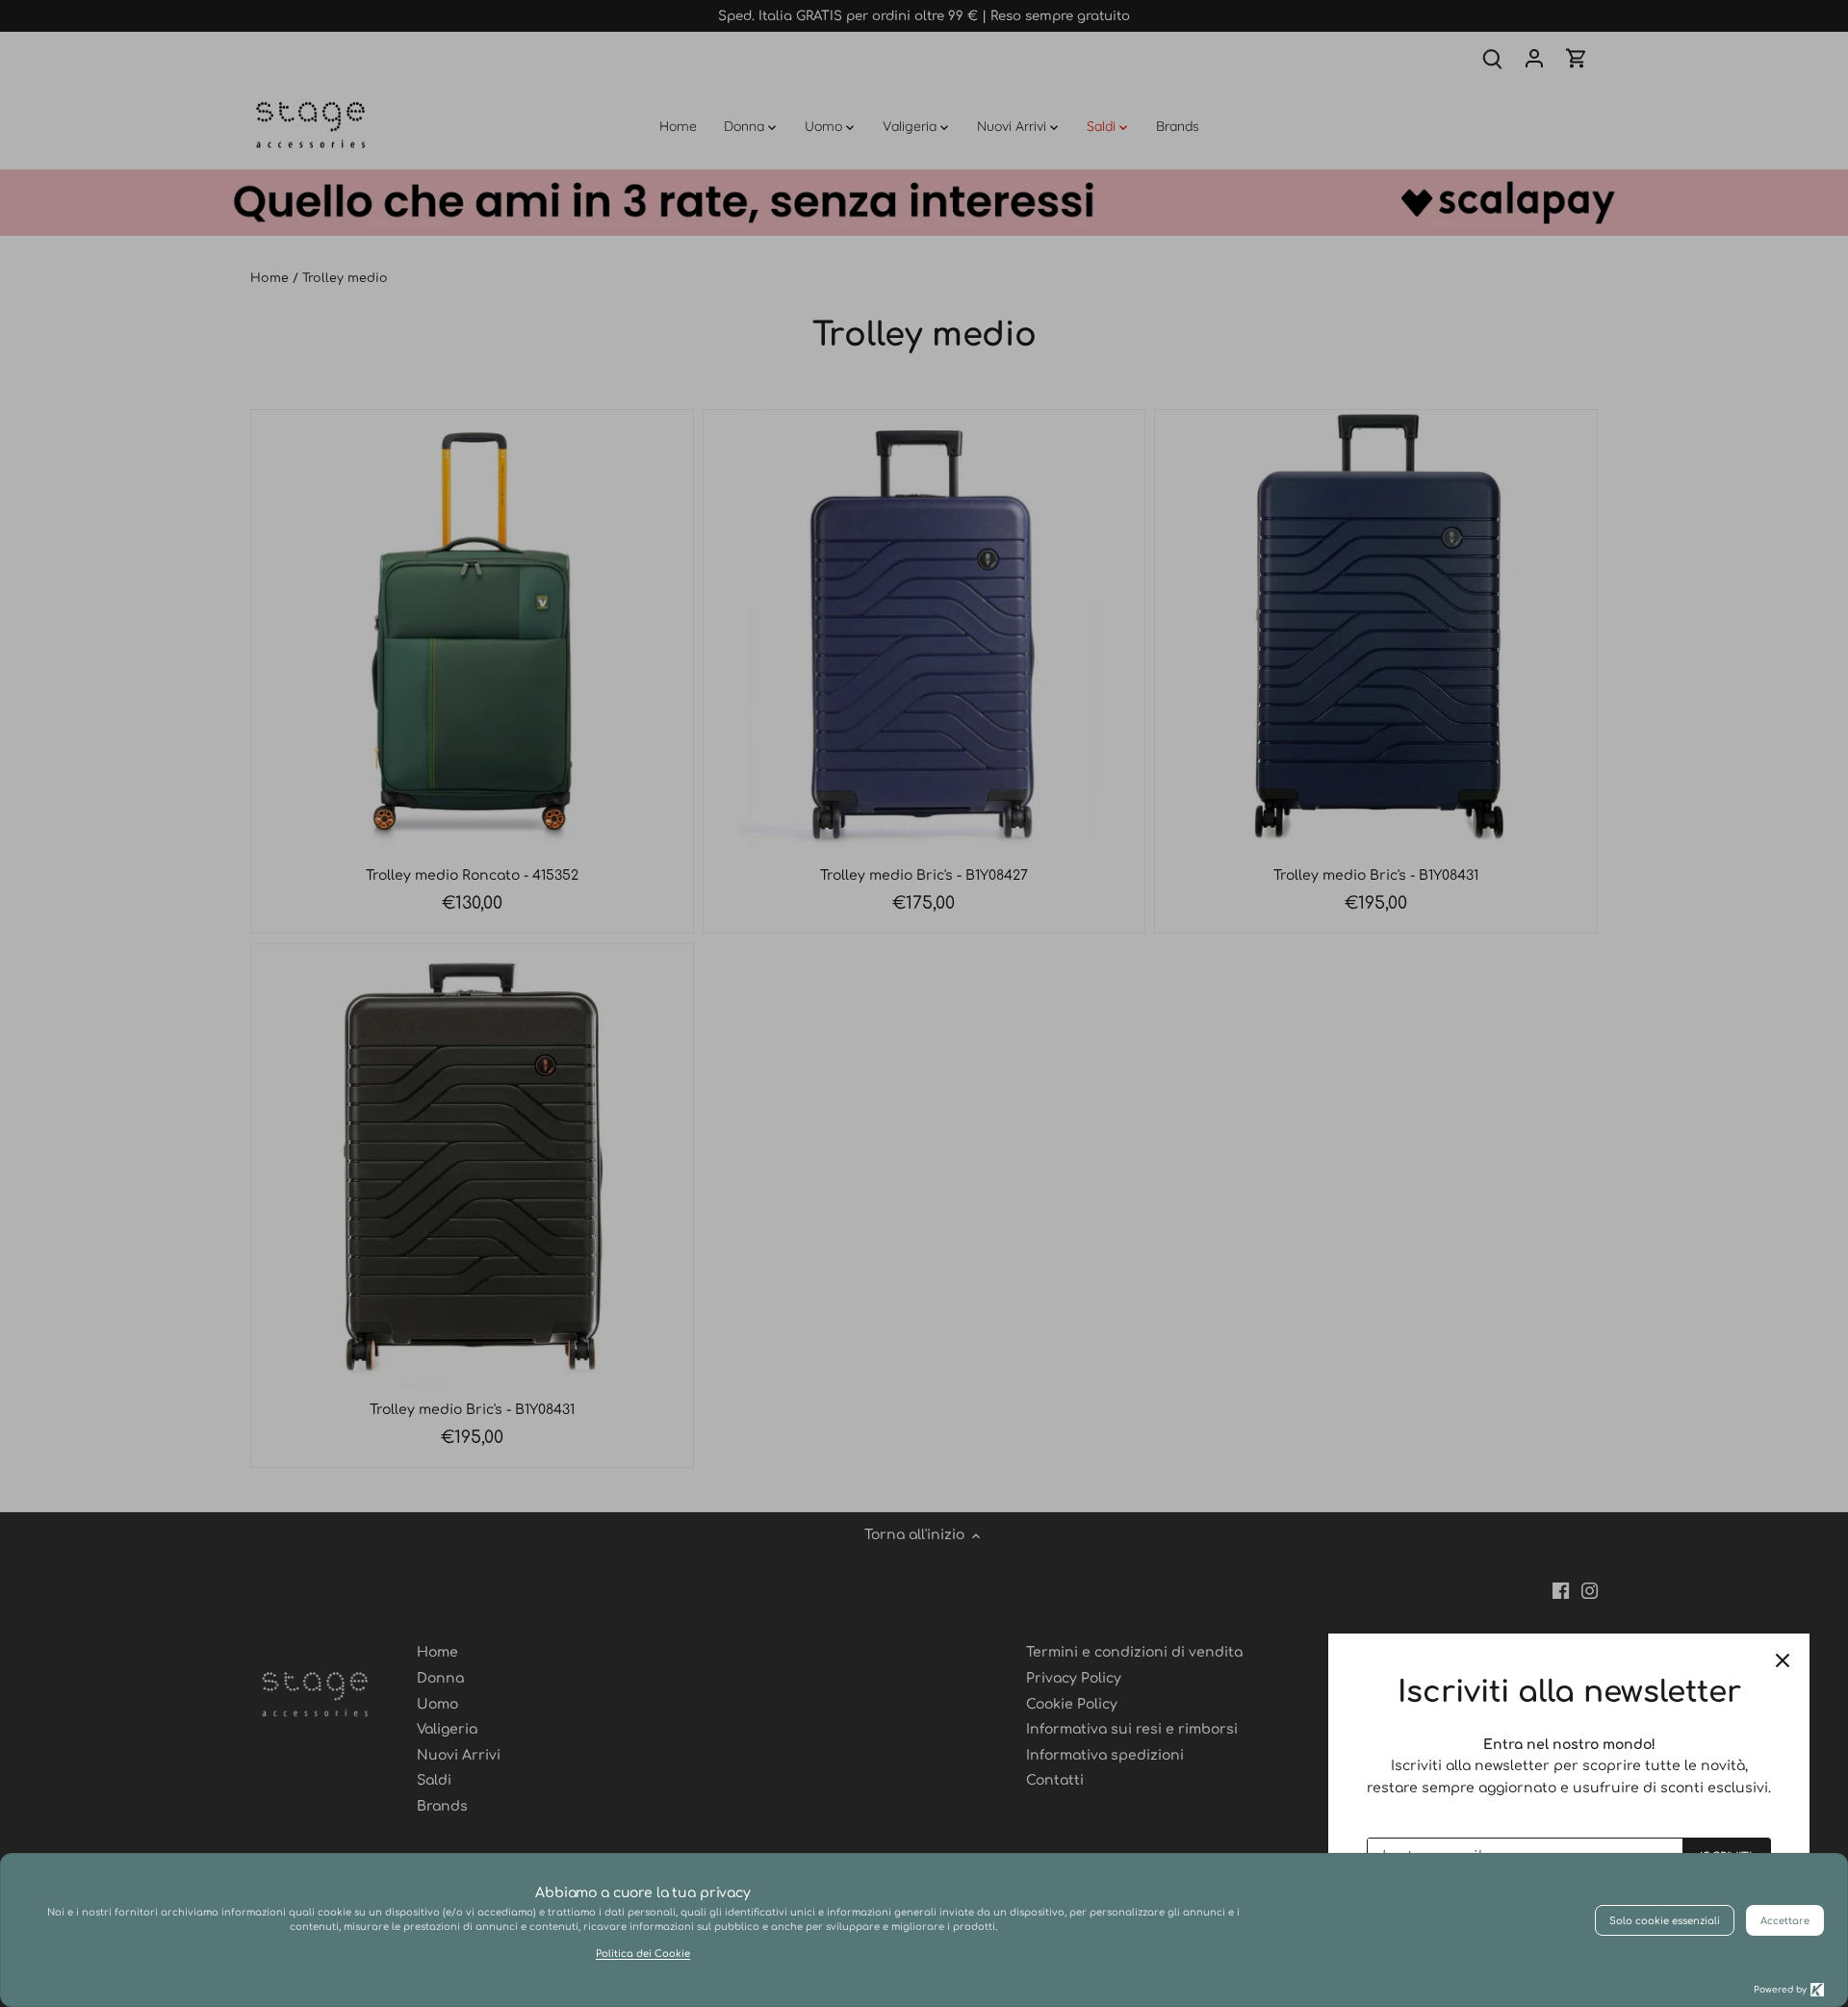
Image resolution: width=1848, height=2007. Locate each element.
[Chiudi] (1783, 1660)
